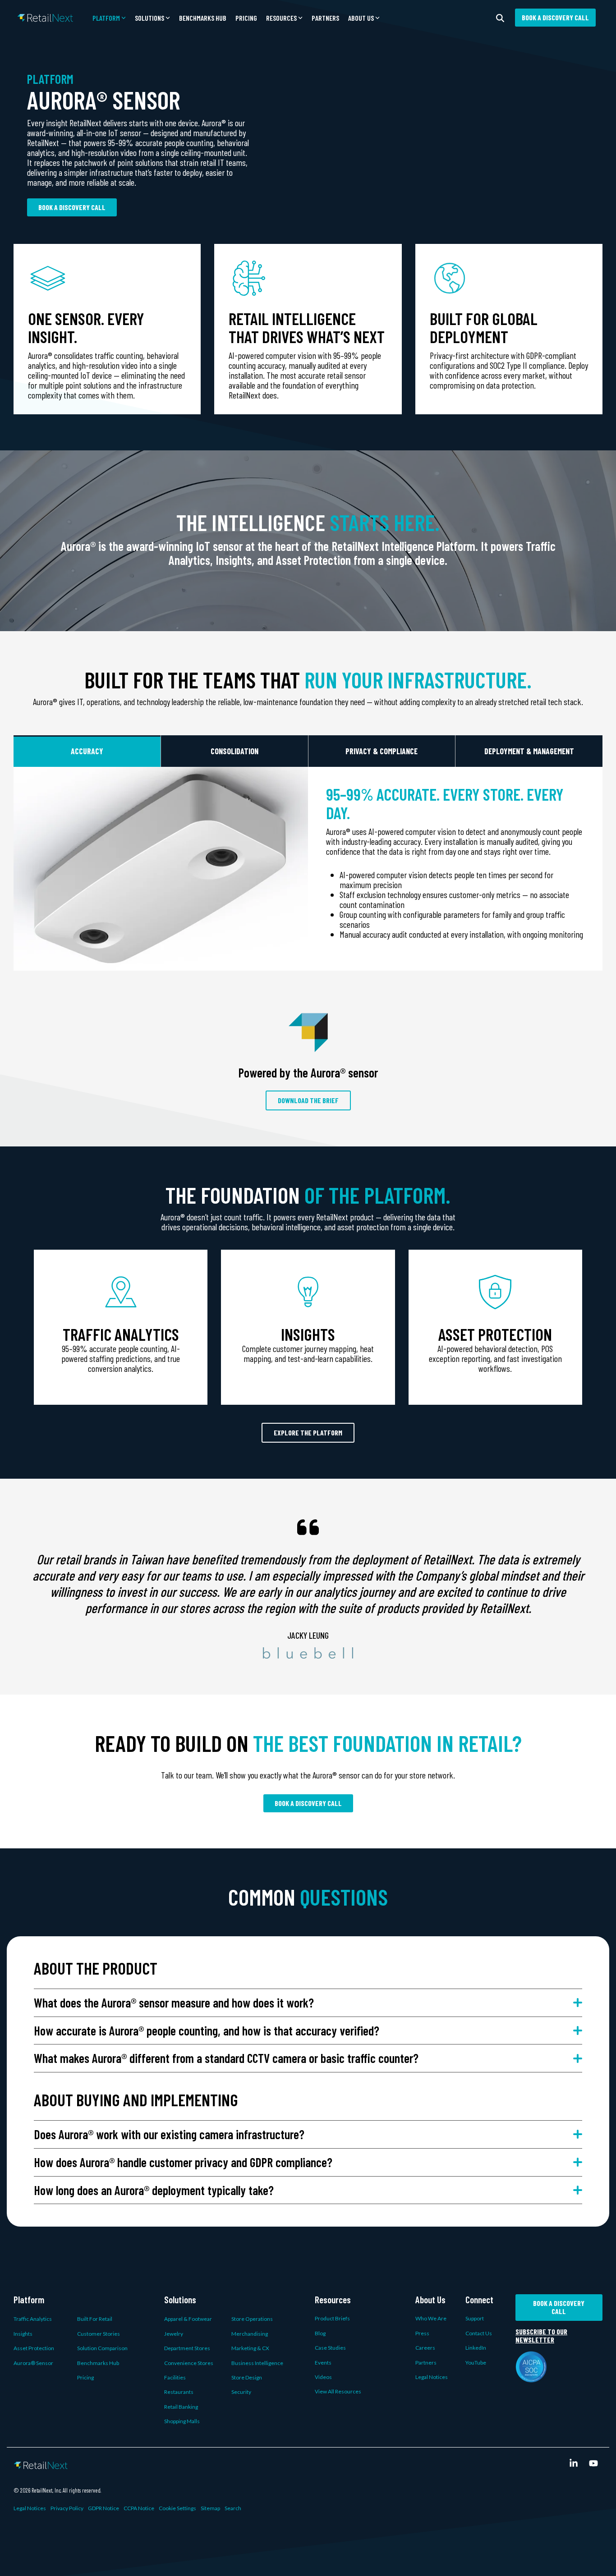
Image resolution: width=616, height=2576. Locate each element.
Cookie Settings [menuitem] (177, 2508)
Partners (325, 18)
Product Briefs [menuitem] (332, 2318)
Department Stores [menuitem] (187, 2348)
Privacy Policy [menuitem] (67, 2508)
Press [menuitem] (422, 2333)
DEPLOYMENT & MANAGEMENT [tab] (529, 751)
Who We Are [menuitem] (431, 2318)
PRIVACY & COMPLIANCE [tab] (382, 751)
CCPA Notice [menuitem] (139, 2508)
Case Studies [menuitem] (330, 2348)
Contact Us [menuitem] (479, 2333)
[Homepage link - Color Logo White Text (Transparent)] (41, 2464)
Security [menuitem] (241, 2392)
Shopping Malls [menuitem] (182, 2421)
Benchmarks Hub (203, 18)
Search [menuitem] (233, 2508)
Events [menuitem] (323, 2363)
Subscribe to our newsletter (541, 2336)
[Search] (500, 18)
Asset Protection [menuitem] (34, 2348)
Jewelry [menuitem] (174, 2334)
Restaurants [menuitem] (179, 2392)
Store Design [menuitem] (247, 2377)
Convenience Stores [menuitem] (189, 2363)
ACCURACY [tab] (87, 751)
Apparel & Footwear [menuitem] (188, 2319)
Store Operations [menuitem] (252, 2319)
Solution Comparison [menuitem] (102, 2348)
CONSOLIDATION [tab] (234, 751)
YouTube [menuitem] (476, 2363)
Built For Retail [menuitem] (95, 2319)
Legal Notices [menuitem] (432, 2377)
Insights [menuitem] (23, 2334)
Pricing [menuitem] (85, 2377)
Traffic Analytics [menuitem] (33, 2319)
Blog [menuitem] (320, 2333)
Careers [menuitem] (425, 2348)
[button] (109, 18)
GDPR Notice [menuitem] (103, 2508)
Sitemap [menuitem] (210, 2508)
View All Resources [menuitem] (338, 2391)
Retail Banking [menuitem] (181, 2407)
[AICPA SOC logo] (531, 2377)
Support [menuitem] (475, 2318)
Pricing (246, 18)
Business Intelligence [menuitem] (257, 2363)
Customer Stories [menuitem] (99, 2334)
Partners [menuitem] (426, 2363)
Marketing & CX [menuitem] (250, 2348)
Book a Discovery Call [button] (555, 17)
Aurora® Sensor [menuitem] (33, 2363)
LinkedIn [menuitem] (476, 2348)
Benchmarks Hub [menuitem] (98, 2363)
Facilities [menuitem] (175, 2377)
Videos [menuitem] (323, 2377)
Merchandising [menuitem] (250, 2334)
